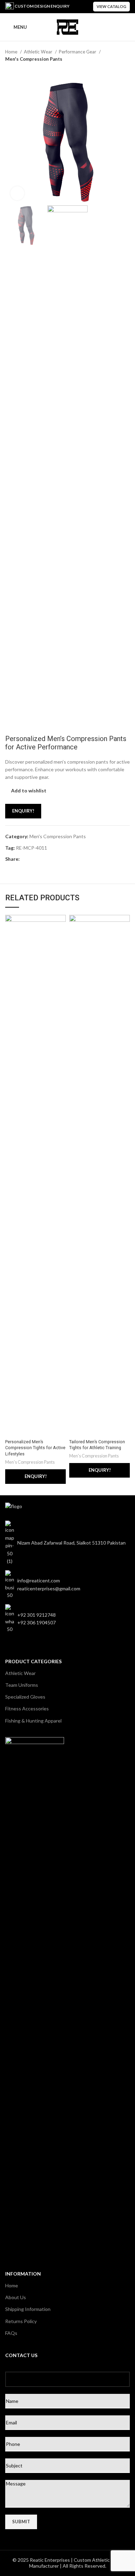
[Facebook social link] (25, 860)
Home (12, 52)
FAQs (11, 2333)
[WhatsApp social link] (33, 860)
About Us (16, 2297)
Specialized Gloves (25, 1697)
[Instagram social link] (40, 1650)
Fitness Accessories (27, 1708)
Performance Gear (78, 52)
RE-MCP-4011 (31, 848)
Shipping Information (28, 2309)
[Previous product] (112, 70)
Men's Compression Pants (34, 59)
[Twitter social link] (20, 1650)
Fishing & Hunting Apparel (33, 1721)
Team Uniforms (22, 1685)
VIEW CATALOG (111, 6)
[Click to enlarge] (17, 193)
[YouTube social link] (30, 1650)
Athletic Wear (39, 52)
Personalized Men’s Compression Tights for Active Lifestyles (35, 1448)
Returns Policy (21, 2321)
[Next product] (126, 70)
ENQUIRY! (23, 811)
